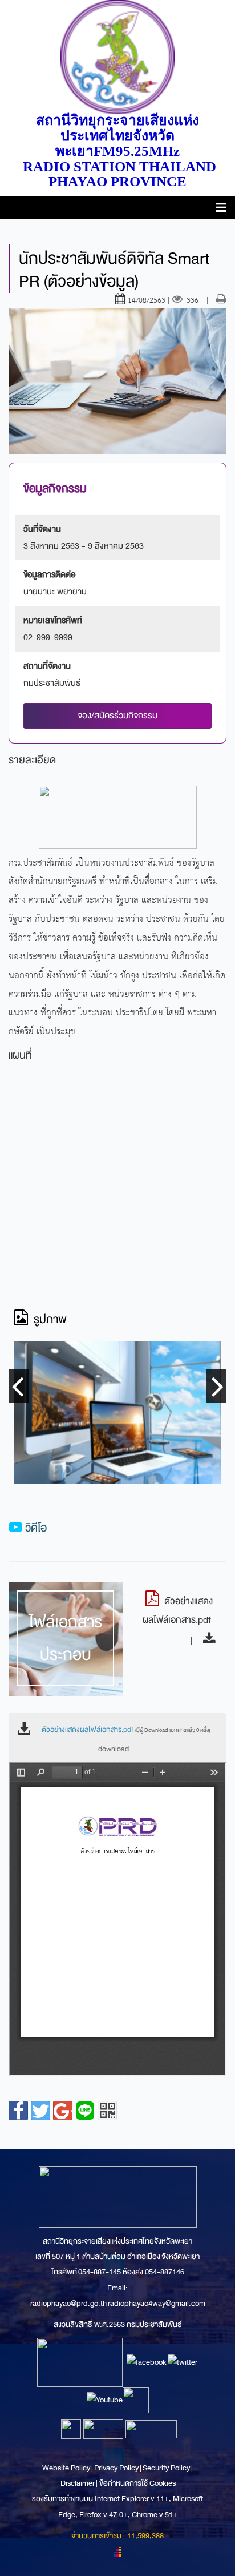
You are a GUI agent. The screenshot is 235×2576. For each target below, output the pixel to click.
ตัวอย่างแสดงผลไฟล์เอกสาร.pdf (126, 1730)
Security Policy (166, 2468)
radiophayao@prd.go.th (68, 2303)
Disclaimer (78, 2483)
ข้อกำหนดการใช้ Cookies (137, 2483)
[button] (221, 209)
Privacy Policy (116, 2468)
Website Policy (67, 2468)
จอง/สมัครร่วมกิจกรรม (117, 716)
